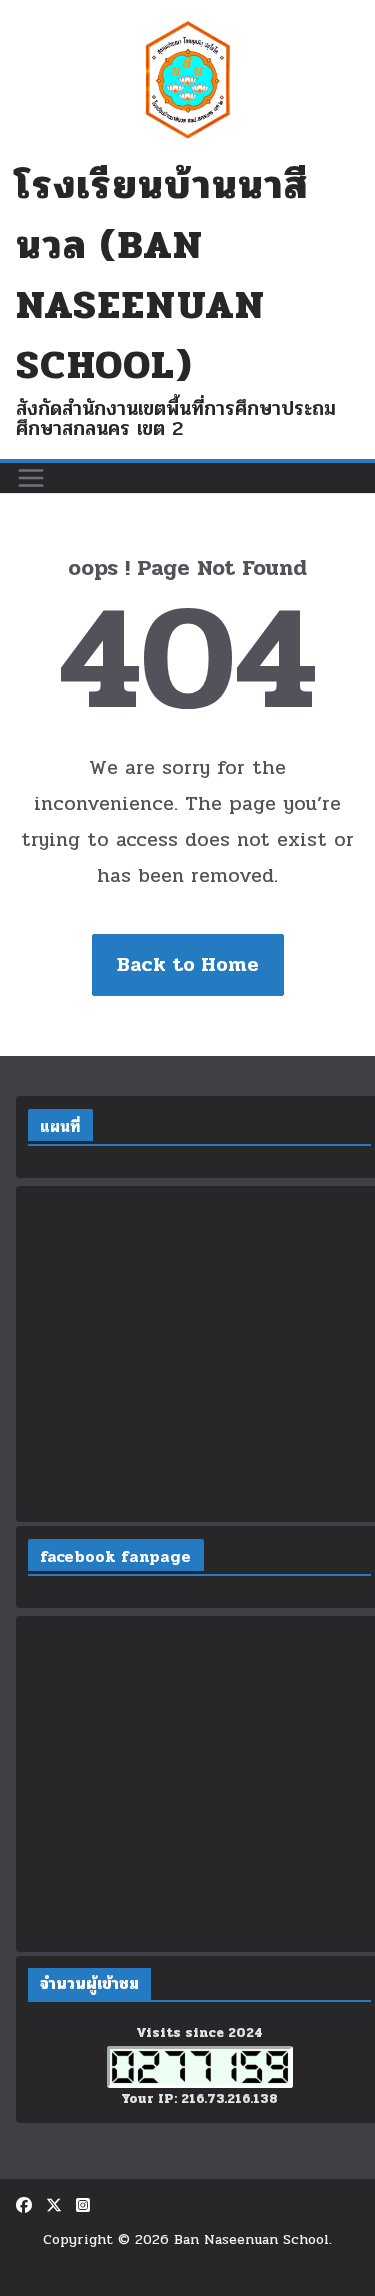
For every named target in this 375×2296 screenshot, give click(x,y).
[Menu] (31, 478)
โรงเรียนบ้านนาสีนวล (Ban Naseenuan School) (162, 275)
